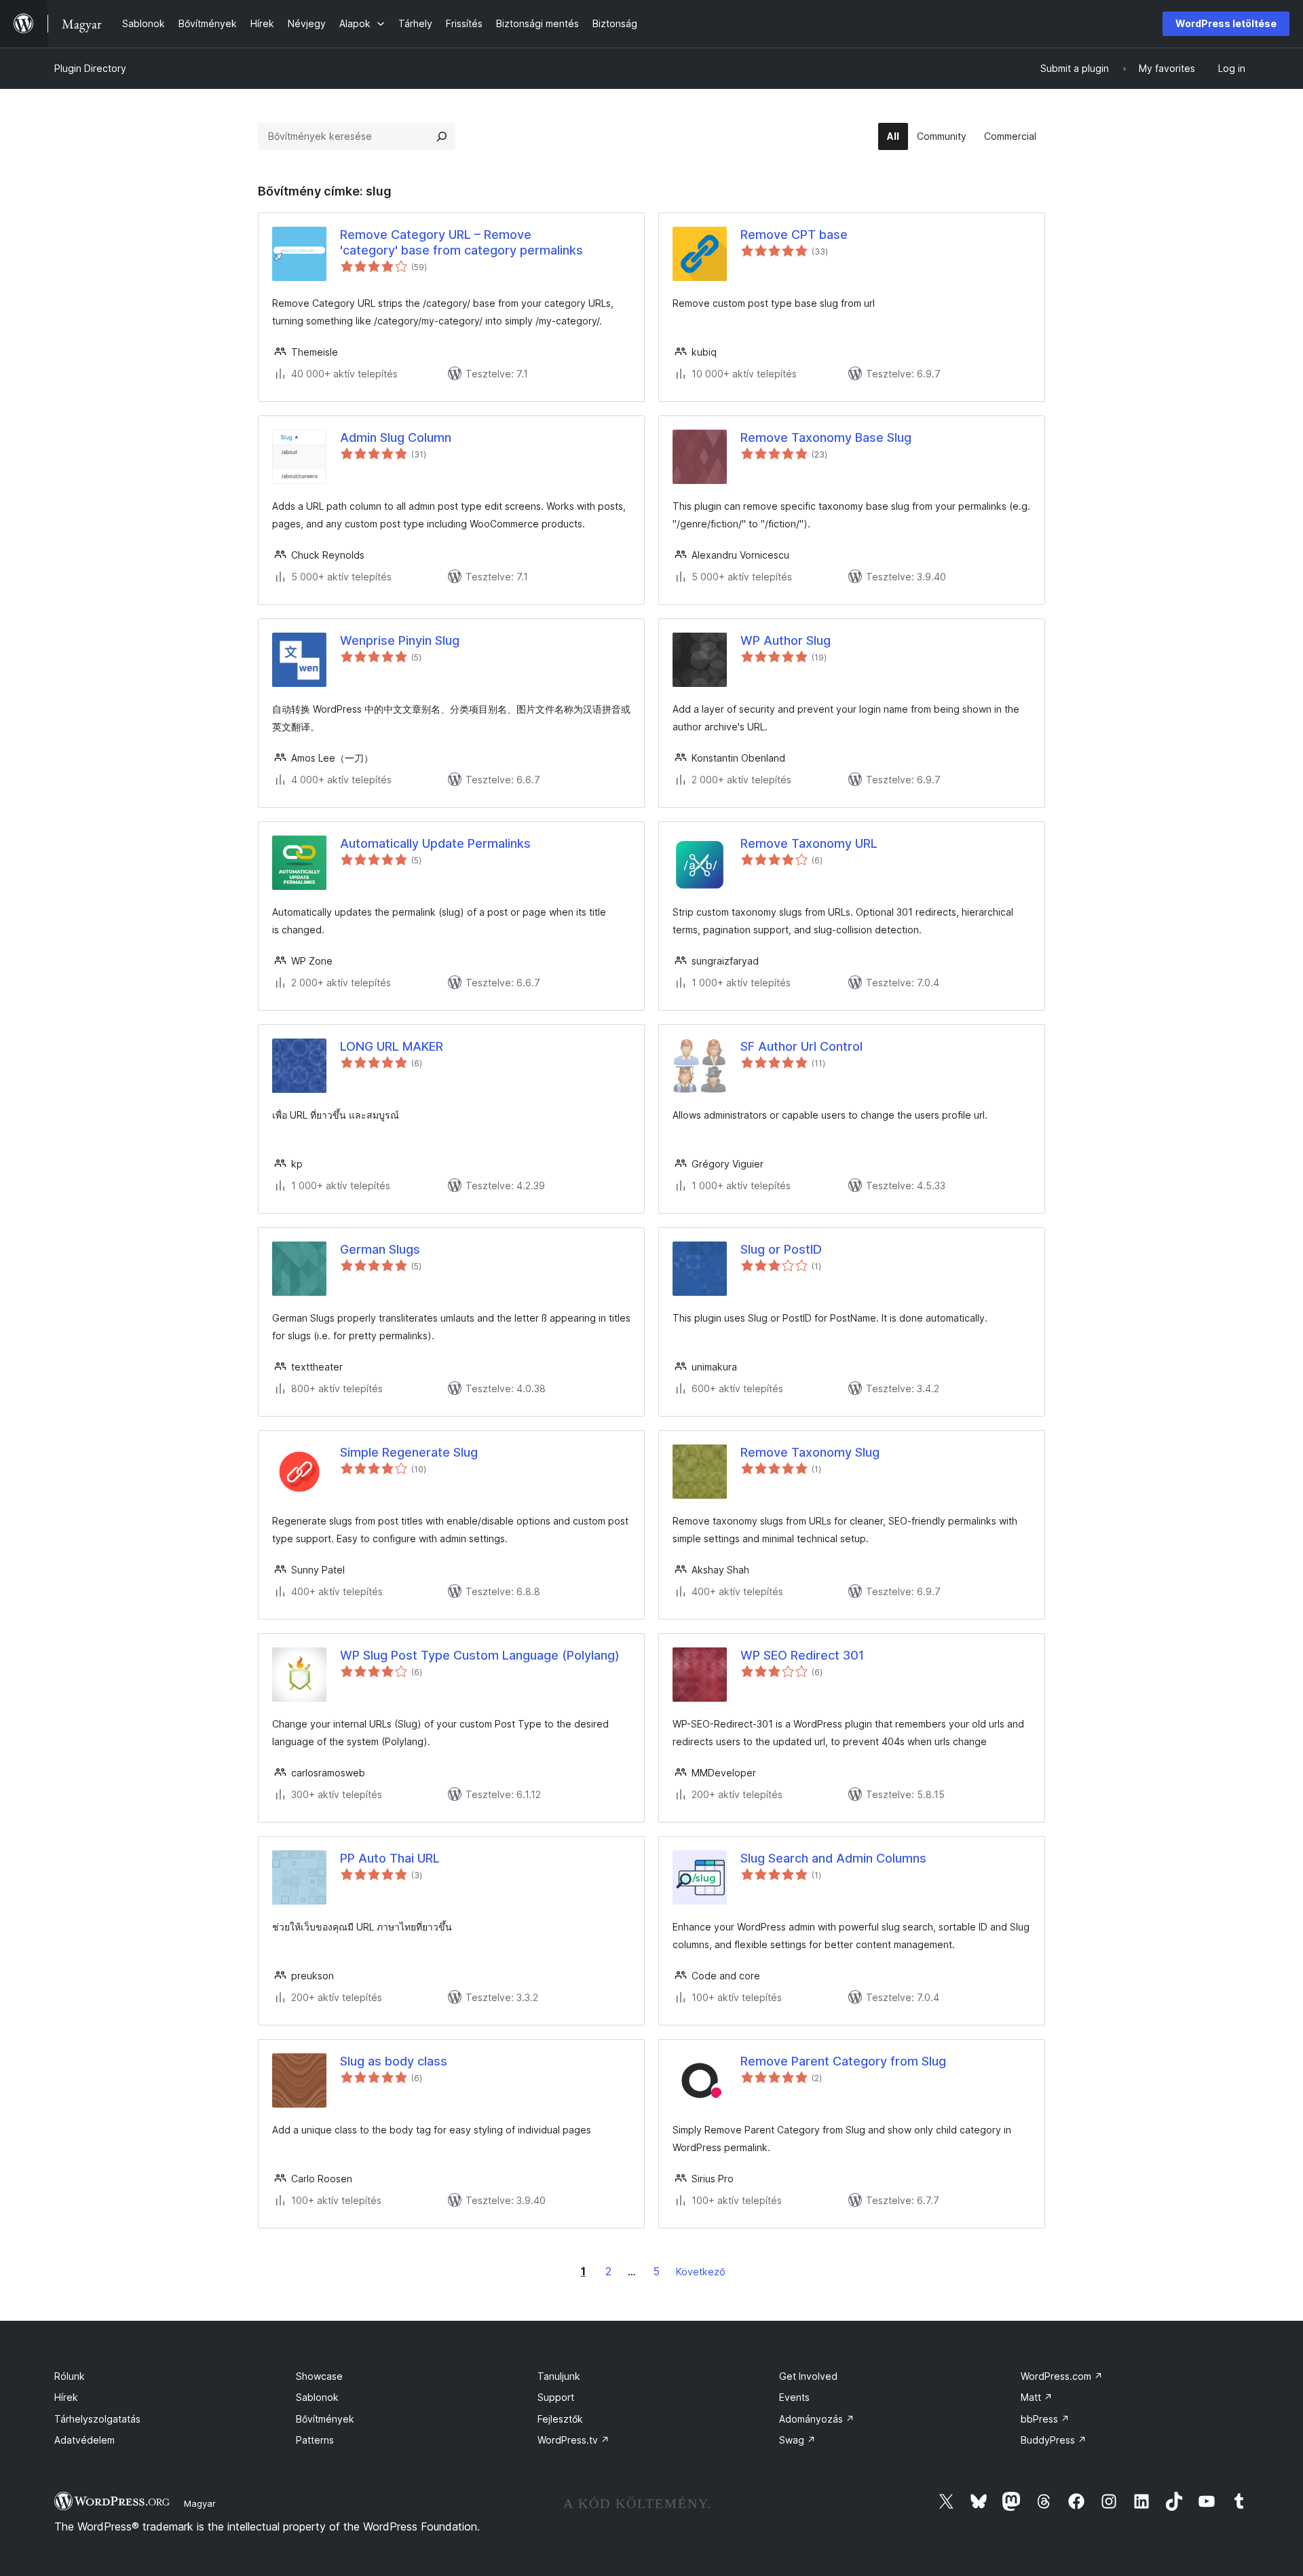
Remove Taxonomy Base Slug (826, 437)
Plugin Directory (90, 68)
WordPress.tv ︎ (573, 2440)
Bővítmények (325, 2419)
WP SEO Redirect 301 (802, 1655)
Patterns (315, 2440)
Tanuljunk (559, 2376)
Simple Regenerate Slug (409, 1452)
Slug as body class (394, 2061)
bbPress (1045, 2419)
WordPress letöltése (1226, 23)
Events (794, 2397)
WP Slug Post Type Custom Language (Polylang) (480, 1655)
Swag (797, 2440)
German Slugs (380, 1249)
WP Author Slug (786, 640)
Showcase (319, 2376)
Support (556, 2397)
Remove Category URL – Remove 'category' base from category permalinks (461, 242)
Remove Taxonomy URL (809, 843)
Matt (1037, 2397)
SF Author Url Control (801, 1046)
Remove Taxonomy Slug (810, 1452)
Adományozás (817, 2419)
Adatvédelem (84, 2440)
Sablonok (317, 2397)
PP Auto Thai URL (390, 1858)
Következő (701, 2272)
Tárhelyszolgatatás (97, 2419)
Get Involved (808, 2376)
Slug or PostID (781, 1249)
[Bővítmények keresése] (442, 136)
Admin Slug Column (396, 437)
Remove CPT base (794, 235)
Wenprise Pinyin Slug (400, 640)
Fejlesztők (560, 2419)
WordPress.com (1062, 2376)
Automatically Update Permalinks (435, 843)
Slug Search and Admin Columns (833, 1858)
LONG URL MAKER (392, 1046)
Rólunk (70, 2376)
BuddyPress (1054, 2440)
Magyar (200, 2503)
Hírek (66, 2397)
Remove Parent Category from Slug (843, 2061)
